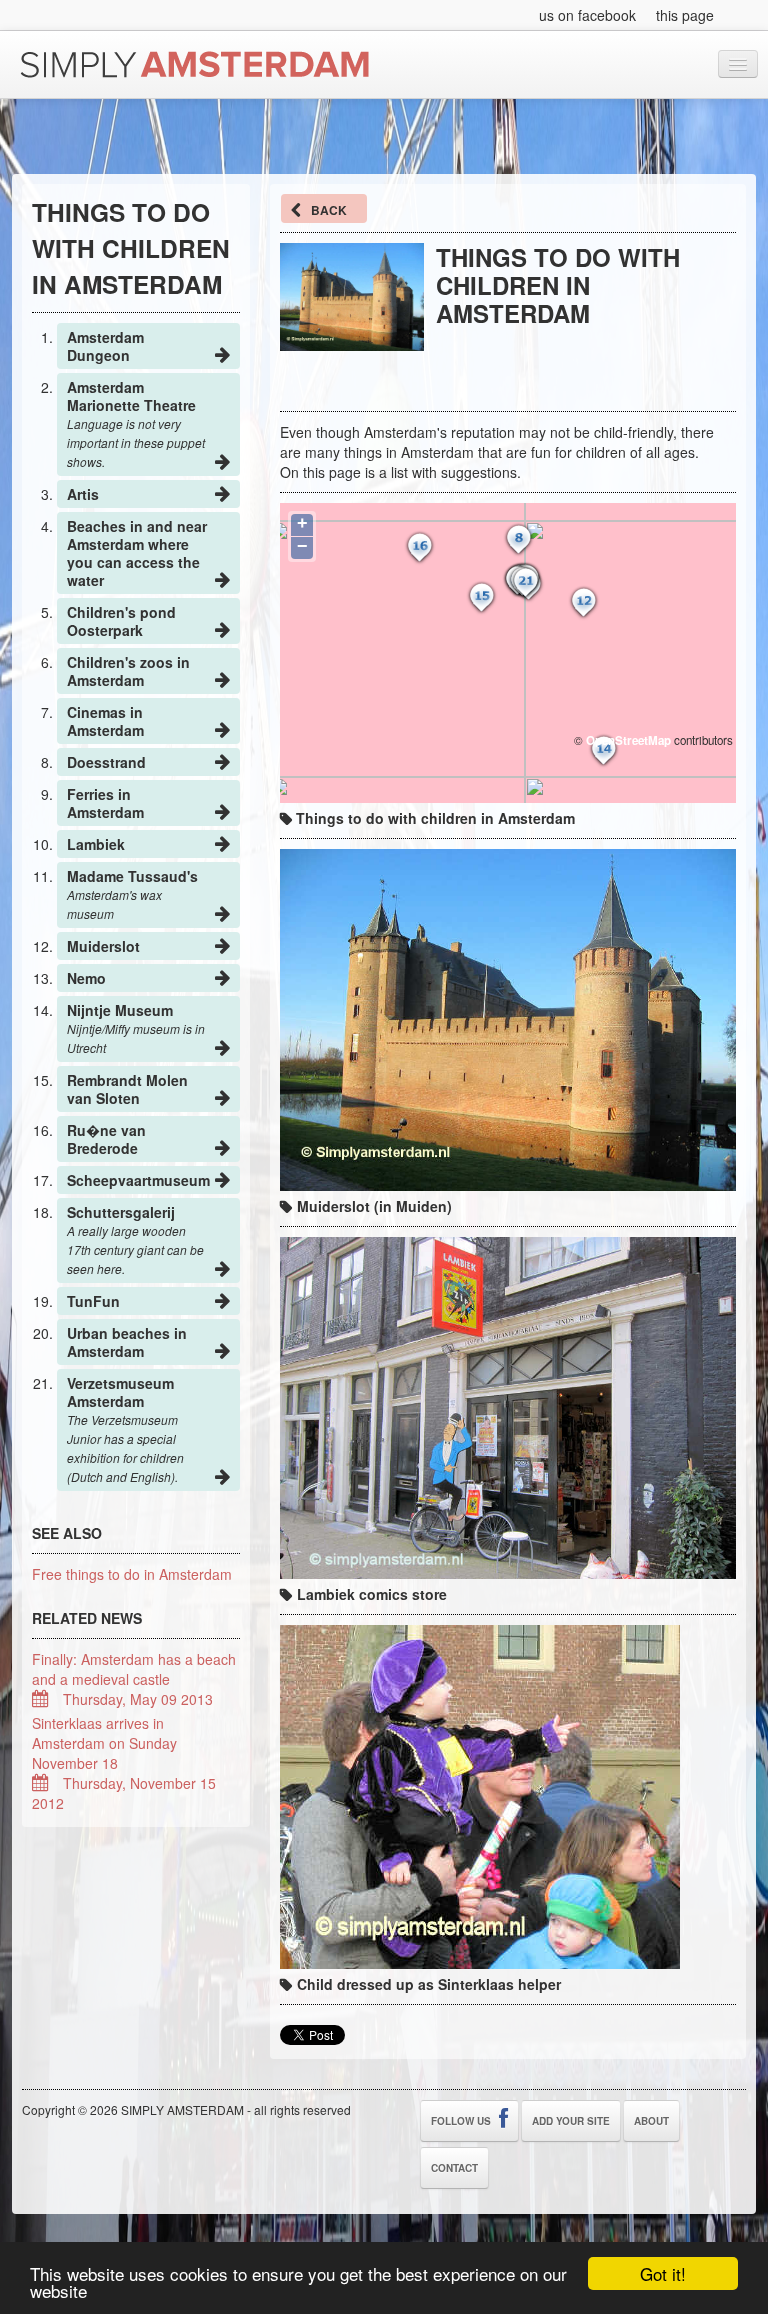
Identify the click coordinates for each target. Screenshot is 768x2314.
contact (454, 2168)
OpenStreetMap (628, 740)
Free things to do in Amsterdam (132, 1574)
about (651, 2121)
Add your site (571, 2121)
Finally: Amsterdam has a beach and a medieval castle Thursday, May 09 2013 (134, 1679)
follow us (462, 2121)
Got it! (663, 2273)
